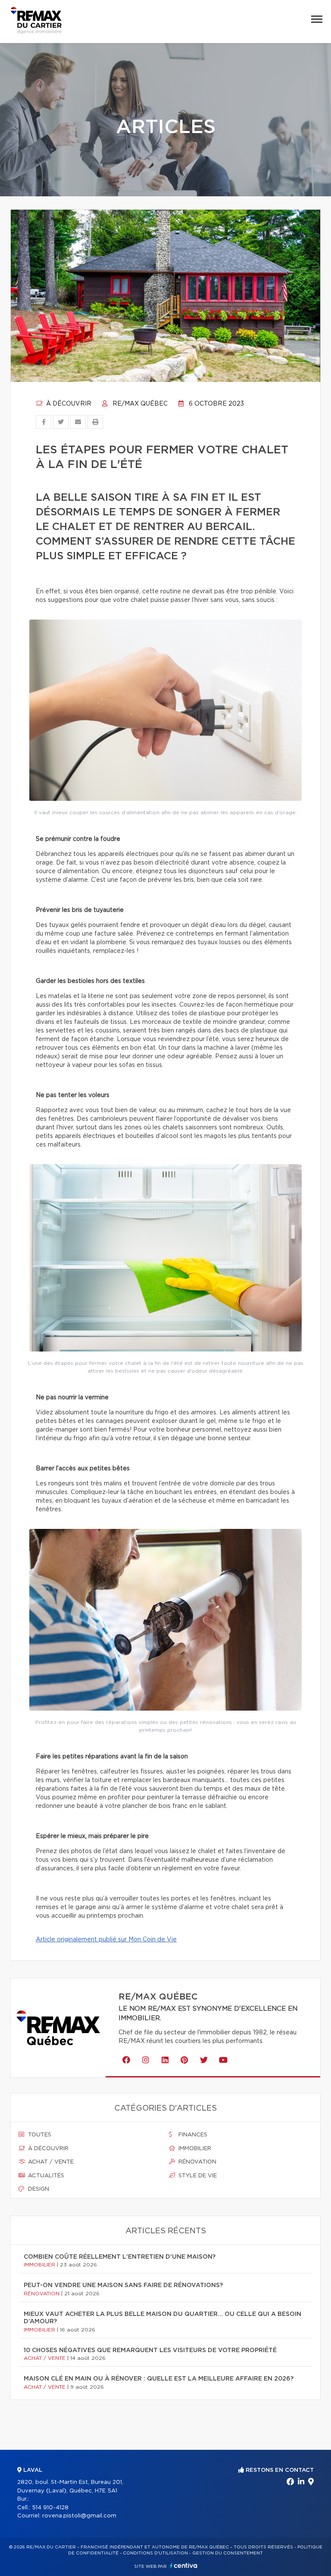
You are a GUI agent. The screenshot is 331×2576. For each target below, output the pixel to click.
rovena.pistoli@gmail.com (79, 2516)
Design (38, 2189)
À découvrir (68, 404)
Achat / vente (50, 2162)
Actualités (45, 2176)
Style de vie (197, 2176)
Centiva (184, 2565)
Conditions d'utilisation (155, 2553)
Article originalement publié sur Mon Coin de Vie (106, 1940)
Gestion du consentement (228, 2553)
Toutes (39, 2135)
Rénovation (197, 2162)
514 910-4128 (50, 2508)
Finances (192, 2135)
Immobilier (194, 2149)
